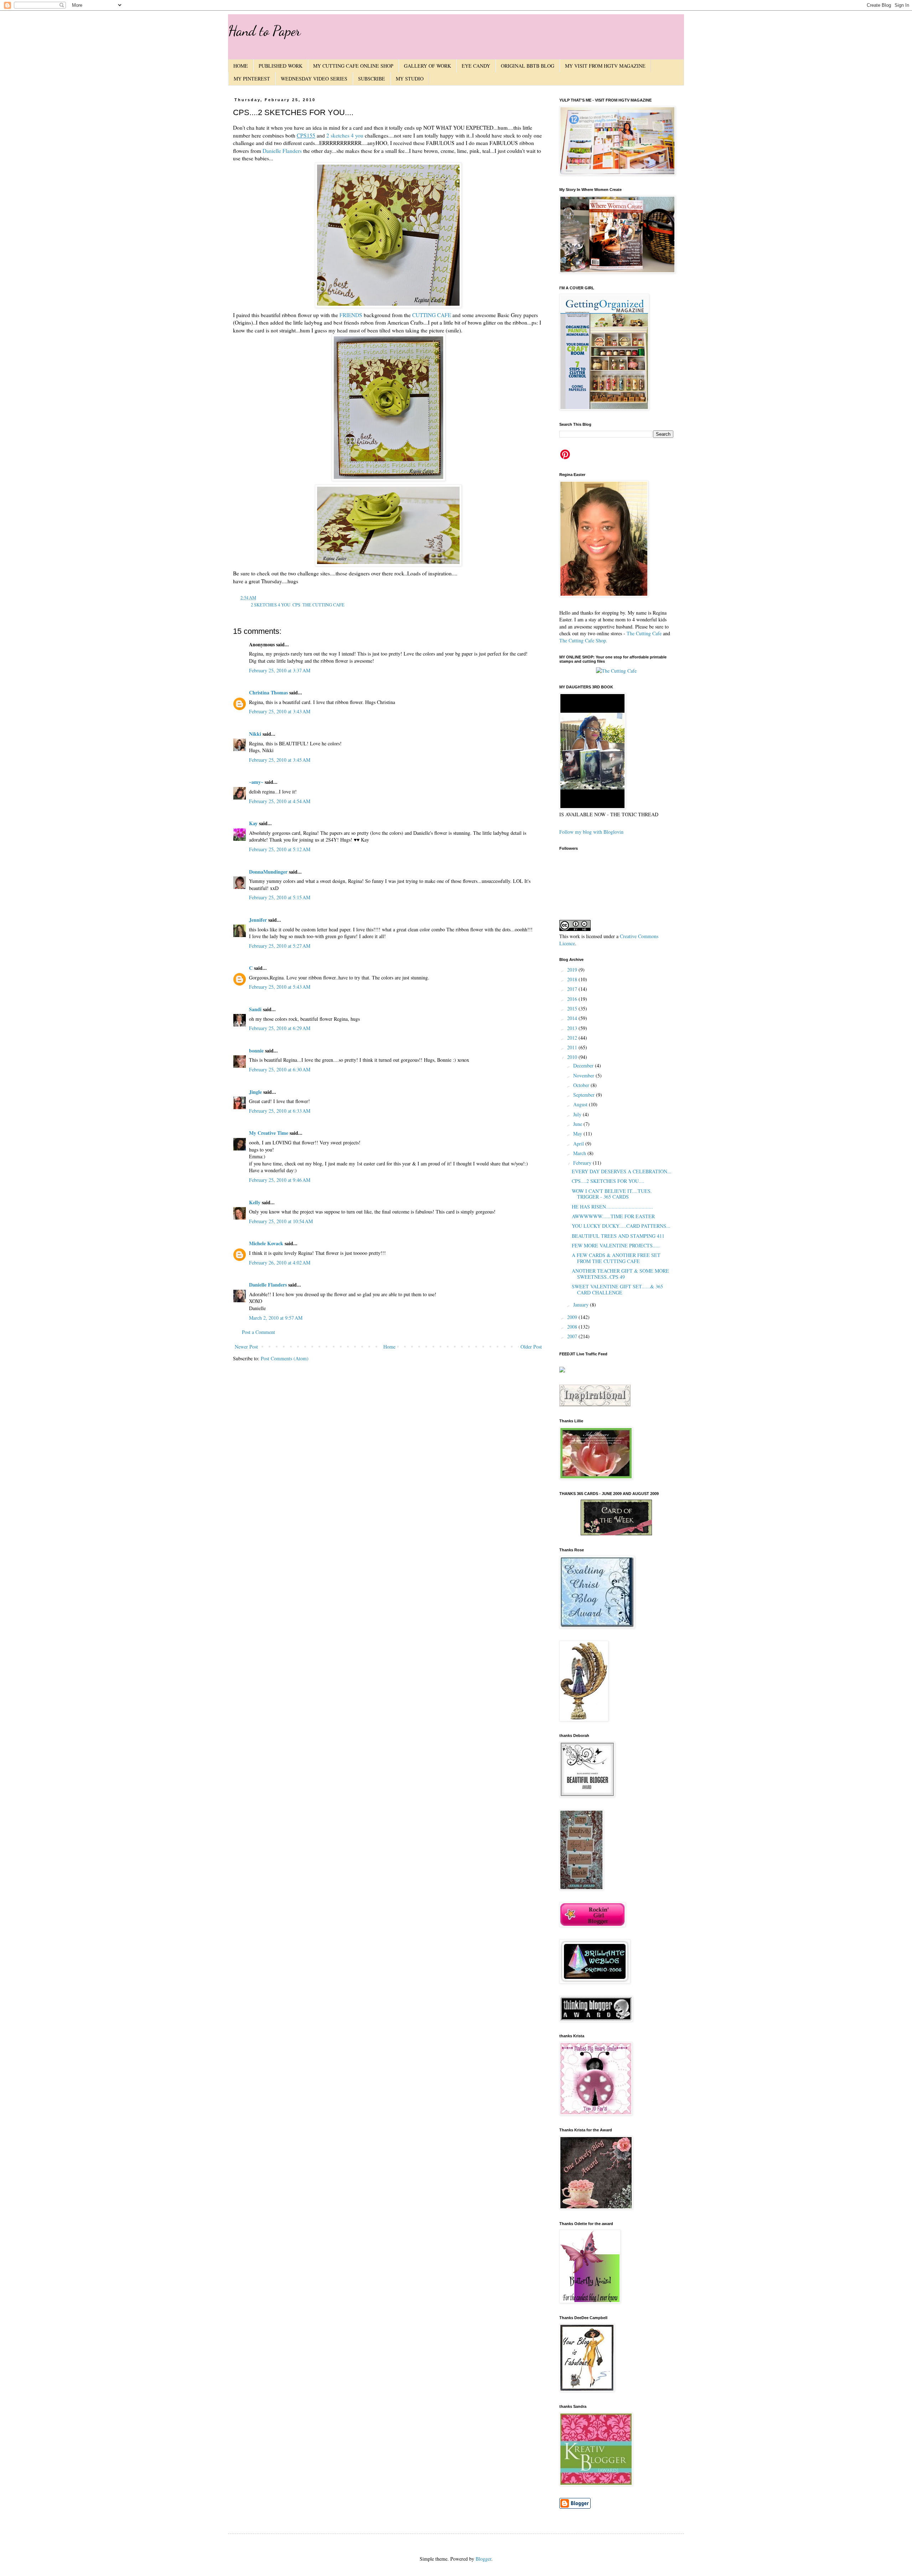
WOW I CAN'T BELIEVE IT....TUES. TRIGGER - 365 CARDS (612, 1194)
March (580, 1153)
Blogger (483, 2559)
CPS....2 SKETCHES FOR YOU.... (608, 1181)
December (584, 1065)
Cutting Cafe (649, 633)
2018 (573, 979)
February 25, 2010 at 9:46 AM (280, 1180)
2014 (573, 1018)
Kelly (255, 1202)
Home (389, 1347)
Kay (253, 823)
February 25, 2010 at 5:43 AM (280, 987)
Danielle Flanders (282, 151)
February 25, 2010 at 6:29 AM (280, 1028)
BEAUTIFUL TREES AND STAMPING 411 (618, 1236)
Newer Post (246, 1347)
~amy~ (256, 782)
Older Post (531, 1347)
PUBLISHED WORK (281, 66)
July (578, 1114)
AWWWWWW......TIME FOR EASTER (613, 1216)
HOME (241, 66)
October (582, 1085)
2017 (573, 989)
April (579, 1144)
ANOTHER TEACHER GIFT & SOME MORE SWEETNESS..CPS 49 (620, 1274)
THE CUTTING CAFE (323, 605)
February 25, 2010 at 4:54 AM (280, 801)
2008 (573, 1327)
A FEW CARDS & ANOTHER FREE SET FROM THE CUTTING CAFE (616, 1258)
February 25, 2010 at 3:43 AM (280, 711)
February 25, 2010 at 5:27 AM (280, 946)
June (578, 1124)
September (585, 1095)
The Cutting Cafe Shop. (583, 640)
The (631, 633)
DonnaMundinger (268, 872)
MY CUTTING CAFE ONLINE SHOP (353, 66)
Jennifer (258, 920)
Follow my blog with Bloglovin (591, 832)
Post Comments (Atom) (285, 1358)
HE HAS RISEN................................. (612, 1207)
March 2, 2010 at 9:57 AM (276, 1318)
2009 (573, 1317)
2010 (573, 1057)
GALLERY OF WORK (427, 66)
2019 (573, 970)
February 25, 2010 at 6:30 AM (280, 1069)
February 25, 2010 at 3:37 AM (280, 670)
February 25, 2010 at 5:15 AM (280, 897)
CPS (296, 605)
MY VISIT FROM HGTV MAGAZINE (605, 66)
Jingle (255, 1092)
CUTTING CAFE (432, 315)
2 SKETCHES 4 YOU (271, 605)
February (583, 1163)
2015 (573, 1008)
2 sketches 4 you (345, 135)
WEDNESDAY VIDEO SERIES (314, 79)
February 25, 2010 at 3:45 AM (280, 760)
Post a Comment (258, 1332)
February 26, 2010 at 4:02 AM (280, 1263)
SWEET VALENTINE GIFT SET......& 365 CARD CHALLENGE (617, 1289)
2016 (573, 999)
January (582, 1305)
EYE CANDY (476, 66)
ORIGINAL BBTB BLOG (528, 66)
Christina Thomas (268, 692)
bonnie (256, 1051)
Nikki (255, 734)
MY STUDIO (410, 79)
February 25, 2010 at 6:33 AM (280, 1111)
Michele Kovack (266, 1243)
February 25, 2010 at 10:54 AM (281, 1221)
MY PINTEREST (252, 79)
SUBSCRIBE (372, 79)
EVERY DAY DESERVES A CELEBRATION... (622, 1171)
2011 (573, 1047)
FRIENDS (351, 315)
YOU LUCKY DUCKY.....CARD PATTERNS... (621, 1226)
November (584, 1075)
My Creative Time (269, 1133)
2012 (573, 1038)
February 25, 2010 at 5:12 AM (280, 849)
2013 (573, 1028)
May (578, 1134)
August (581, 1104)
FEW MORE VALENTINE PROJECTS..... (616, 1245)
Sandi (255, 1009)
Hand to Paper (264, 31)
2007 (573, 1336)
